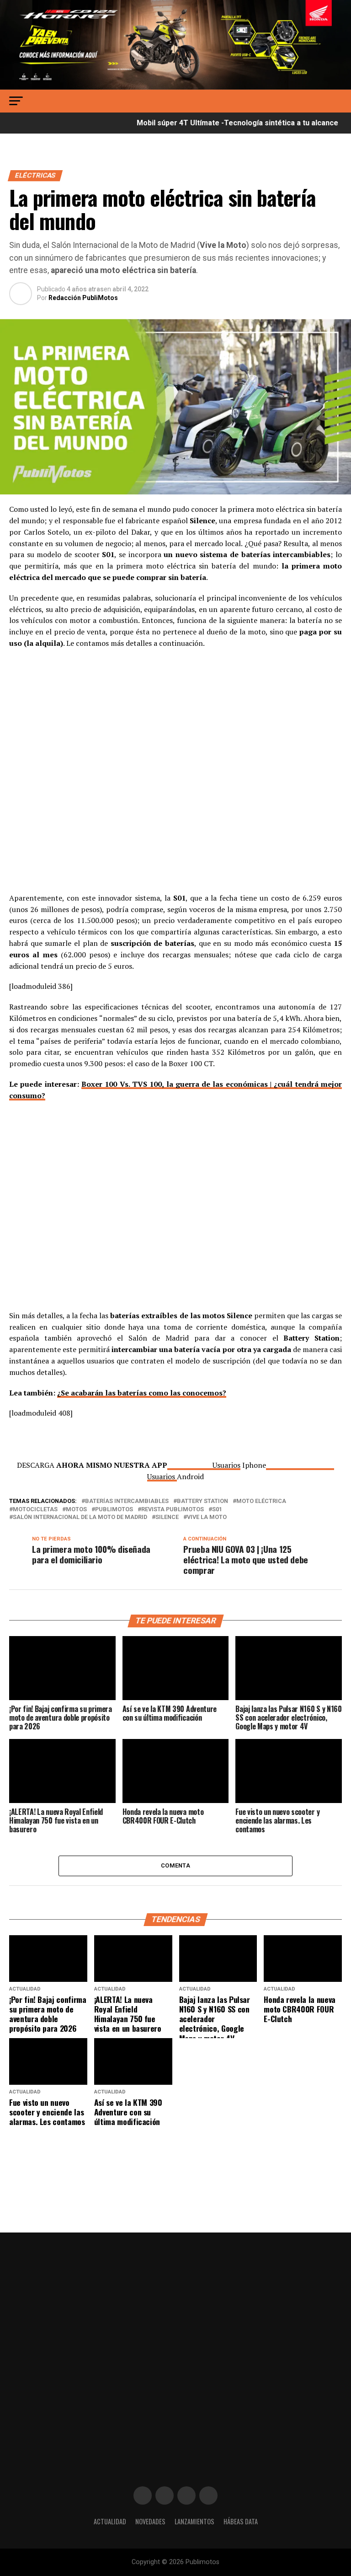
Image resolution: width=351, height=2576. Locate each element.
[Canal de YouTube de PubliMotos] (208, 2495)
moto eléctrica (261, 1501)
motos (76, 1510)
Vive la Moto (207, 1517)
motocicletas (35, 1510)
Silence (167, 1517)
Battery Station (202, 1501)
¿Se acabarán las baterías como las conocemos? (142, 1393)
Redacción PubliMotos (83, 298)
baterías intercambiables (127, 1501)
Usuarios (226, 1465)
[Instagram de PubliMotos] (165, 2495)
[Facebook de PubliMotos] (143, 2495)
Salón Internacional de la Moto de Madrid (80, 1517)
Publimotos (114, 1510)
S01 (217, 1510)
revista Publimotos (173, 1510)
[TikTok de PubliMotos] (186, 2495)
